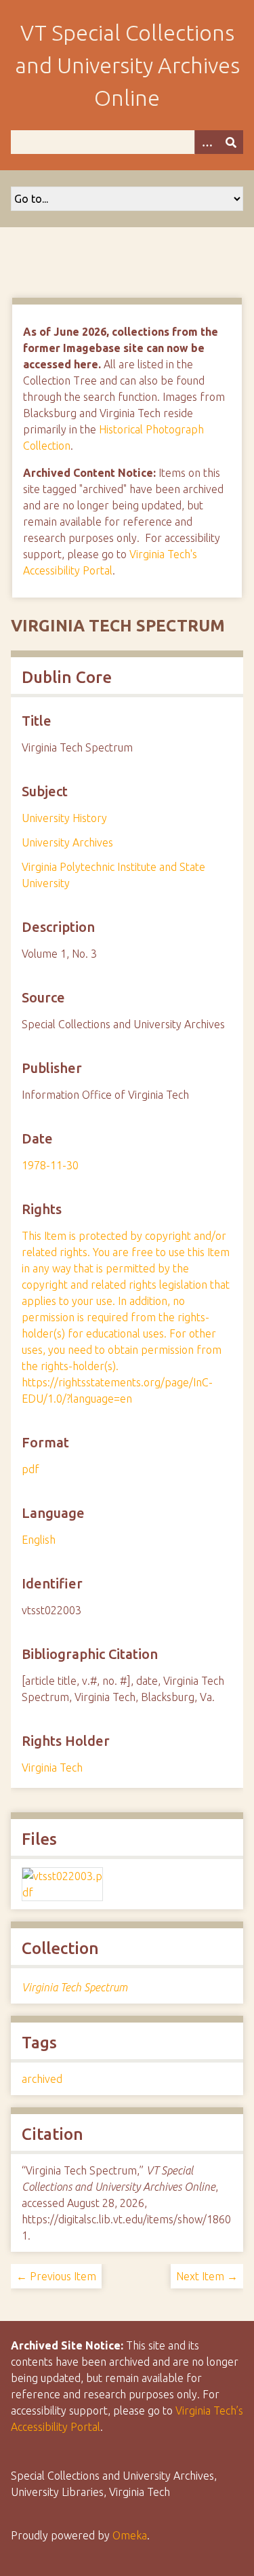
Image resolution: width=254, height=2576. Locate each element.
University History (64, 818)
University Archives (67, 842)
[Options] (207, 142)
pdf (30, 1469)
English (39, 1540)
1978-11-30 (50, 1165)
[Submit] (231, 142)
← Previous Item (56, 2276)
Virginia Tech (52, 1768)
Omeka (130, 2535)
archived (42, 2079)
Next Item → (207, 2276)
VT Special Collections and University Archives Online (127, 65)
